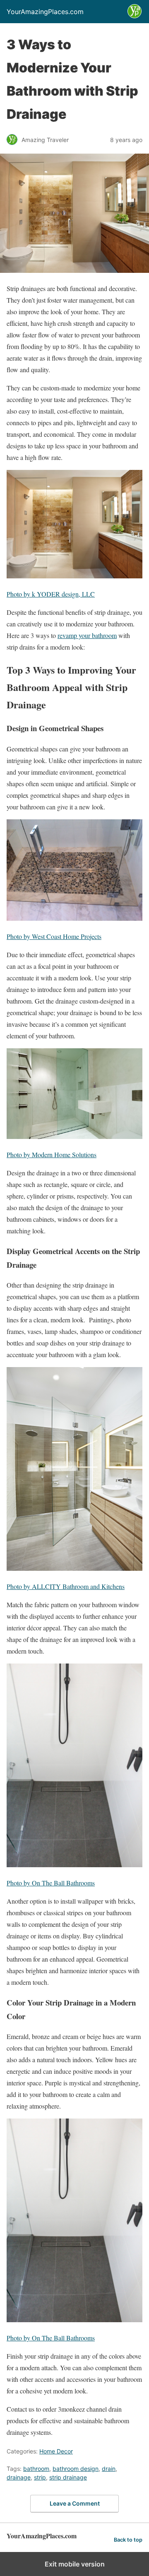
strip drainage (68, 2477)
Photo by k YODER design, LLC (51, 594)
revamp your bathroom (87, 635)
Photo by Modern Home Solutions (52, 1154)
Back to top (128, 2540)
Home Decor (56, 2451)
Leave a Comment (75, 2503)
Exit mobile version (75, 2564)
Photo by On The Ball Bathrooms (51, 1883)
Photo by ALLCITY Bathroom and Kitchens (66, 1586)
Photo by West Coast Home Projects (54, 936)
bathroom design (76, 2469)
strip (40, 2477)
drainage (19, 2477)
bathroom (36, 2469)
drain (109, 2469)
